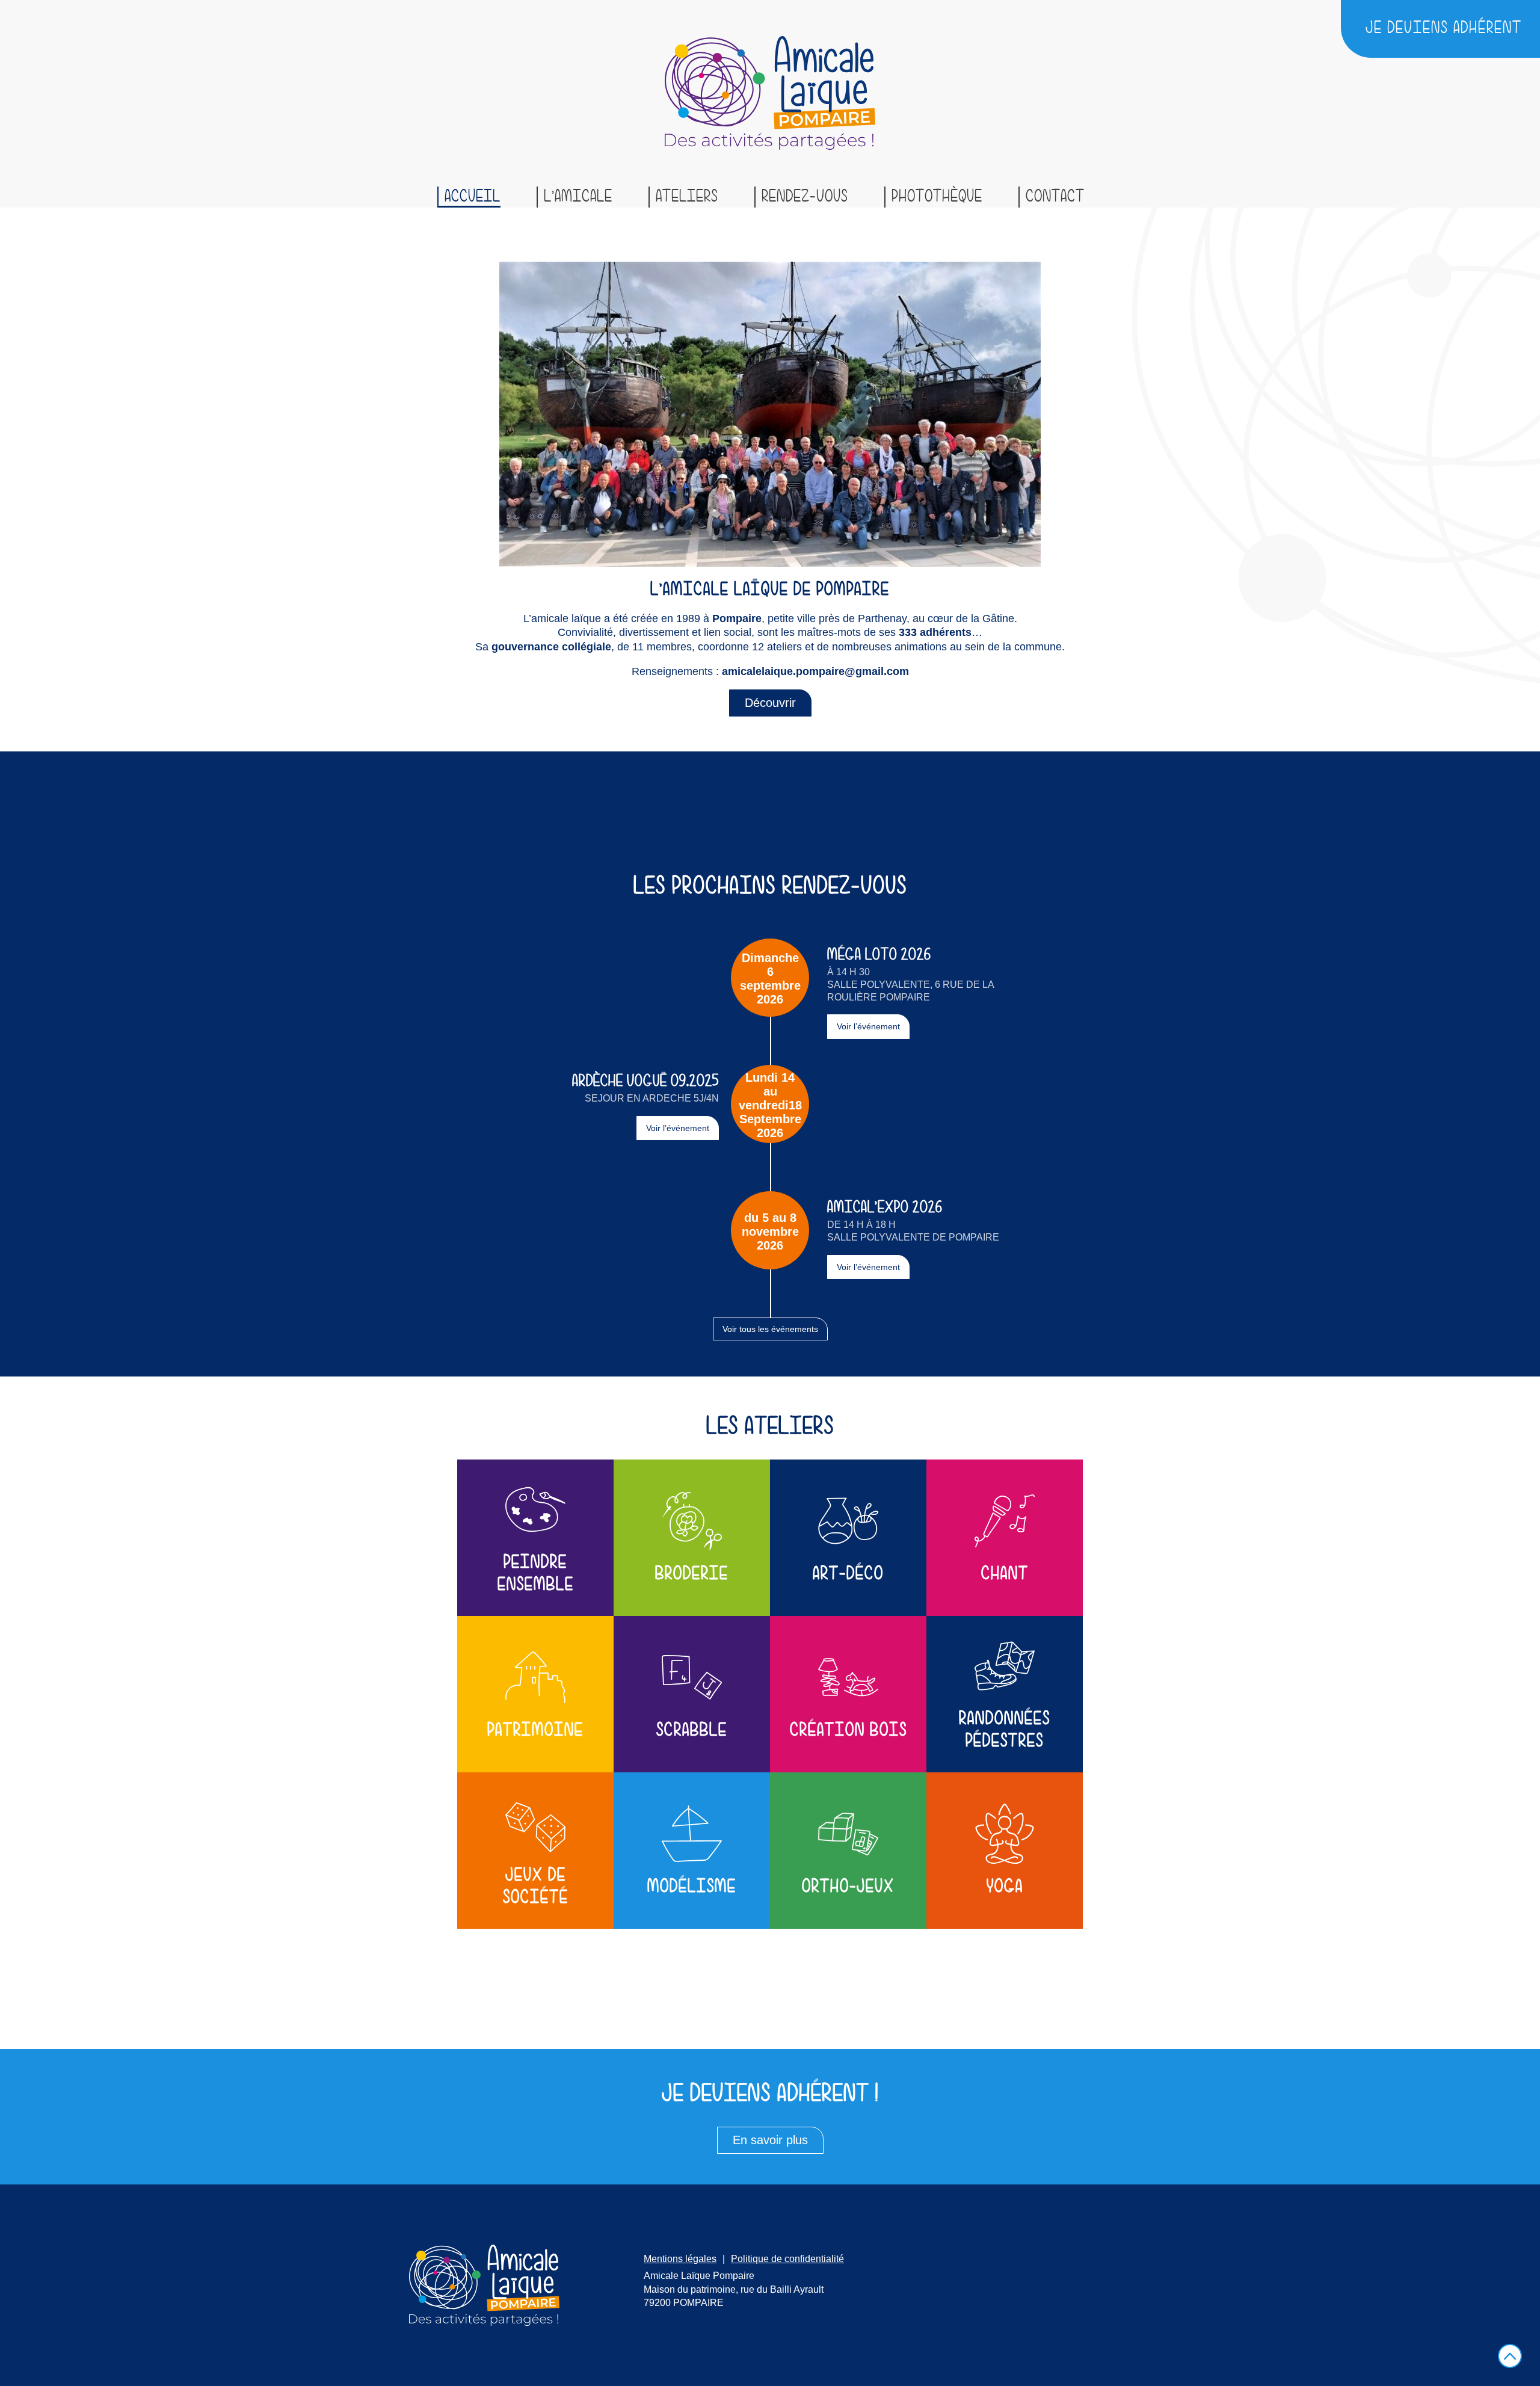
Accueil (473, 197)
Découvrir (770, 703)
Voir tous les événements (770, 1329)
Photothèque (937, 197)
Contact (1055, 197)
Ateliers (687, 197)
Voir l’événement (868, 1026)
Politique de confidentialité (787, 2259)
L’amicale (578, 197)
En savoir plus (770, 2140)
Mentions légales (680, 2259)
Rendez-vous (805, 197)
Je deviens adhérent (1444, 28)
